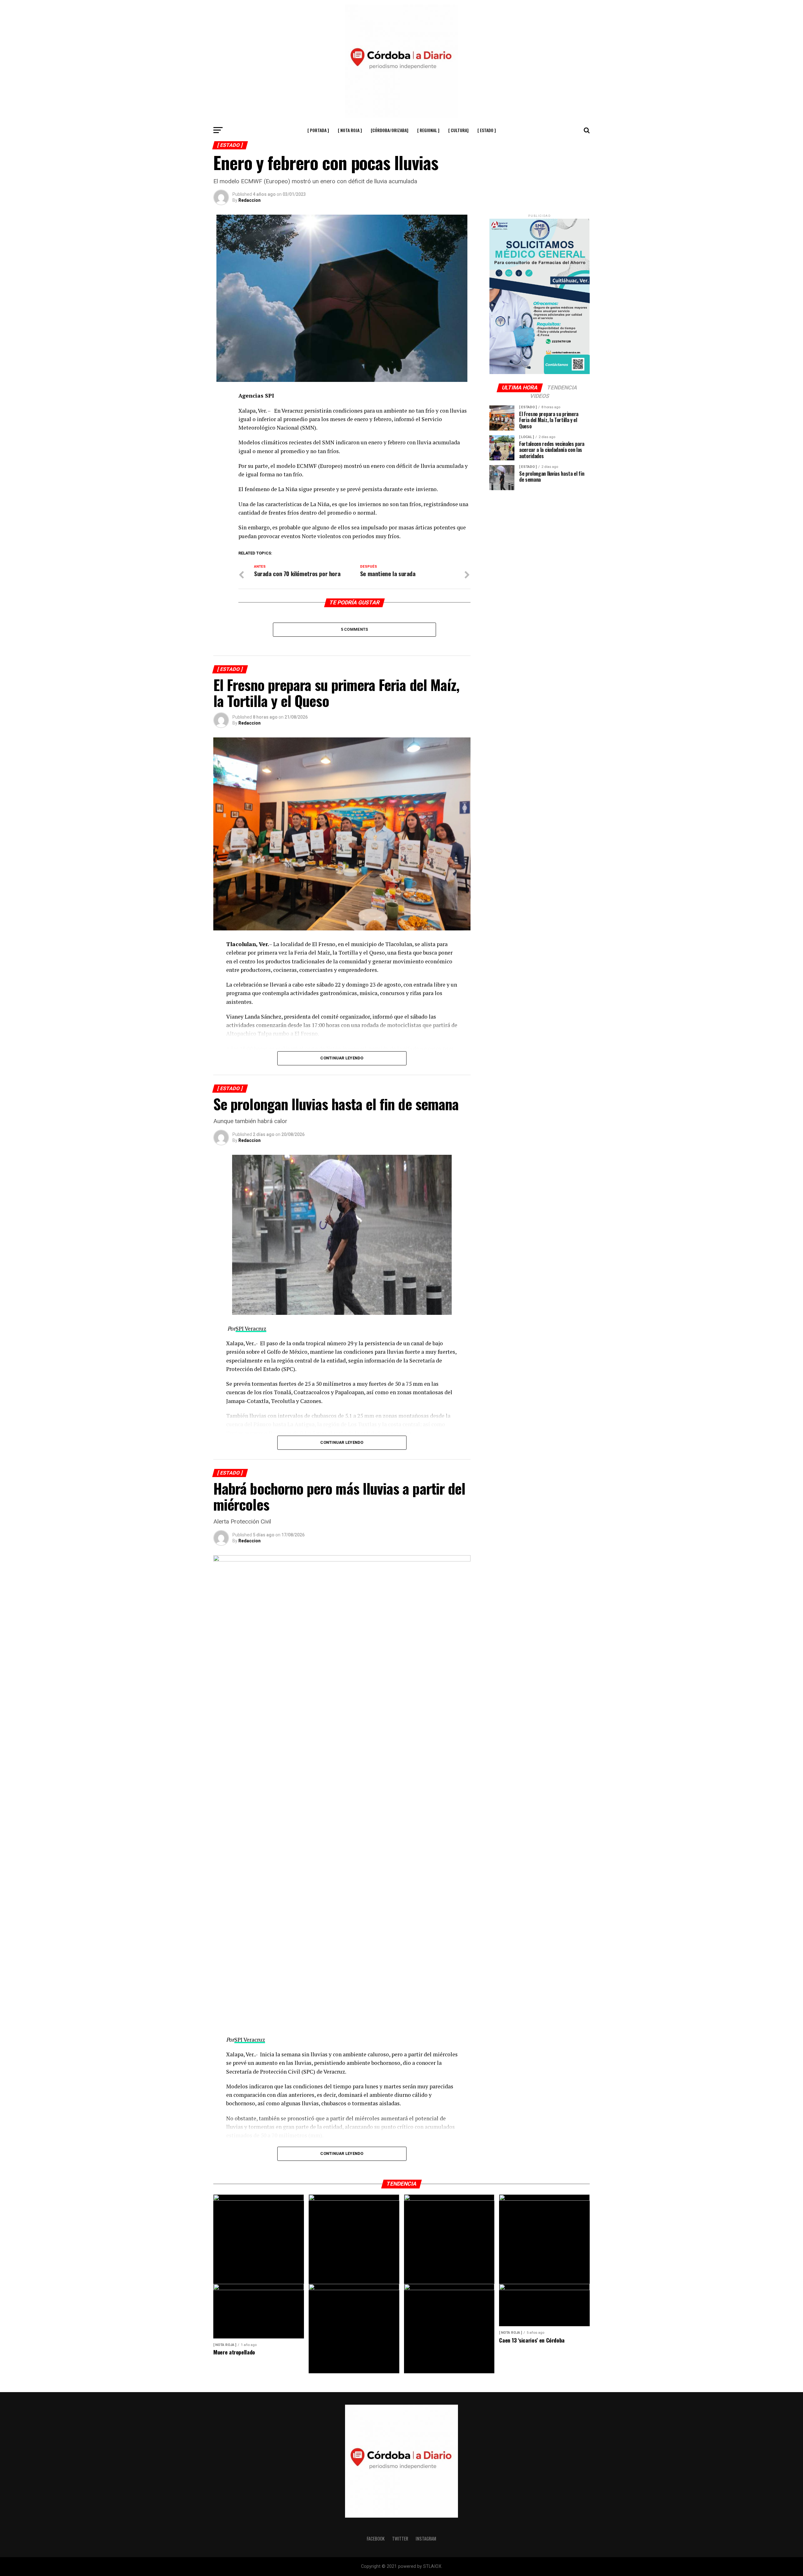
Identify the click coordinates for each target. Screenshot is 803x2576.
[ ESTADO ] (487, 130)
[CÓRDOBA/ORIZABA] (390, 130)
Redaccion (250, 200)
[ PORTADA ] (318, 130)
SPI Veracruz (251, 1328)
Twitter (400, 2539)
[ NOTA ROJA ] (350, 130)
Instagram (426, 2539)
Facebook (376, 2539)
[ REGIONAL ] (428, 130)
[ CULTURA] (458, 130)
